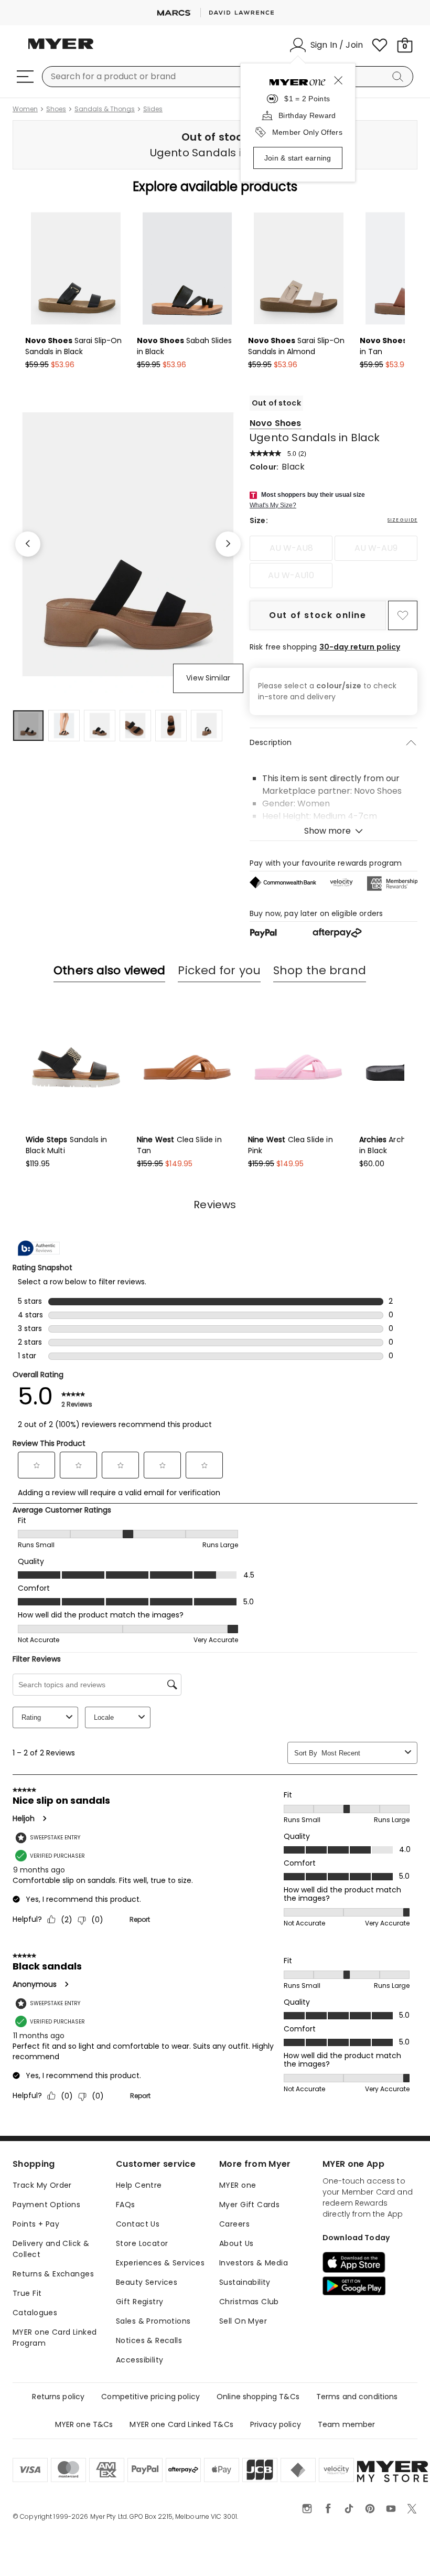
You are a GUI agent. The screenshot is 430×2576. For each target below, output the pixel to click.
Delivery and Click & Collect (51, 2249)
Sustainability (245, 2282)
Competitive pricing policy (150, 2397)
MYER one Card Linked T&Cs (181, 2424)
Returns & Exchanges (53, 2274)
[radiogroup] (334, 562)
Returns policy (58, 2397)
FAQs (126, 2205)
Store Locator (142, 2243)
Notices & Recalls (149, 2340)
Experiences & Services (160, 2263)
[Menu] (25, 77)
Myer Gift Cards (249, 2205)
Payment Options (46, 2205)
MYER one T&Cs (84, 2424)
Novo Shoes (276, 423)
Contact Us (138, 2224)
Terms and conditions (357, 2397)
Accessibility (139, 2360)
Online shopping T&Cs (258, 2397)
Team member (347, 2424)
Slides (153, 109)
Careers (234, 2224)
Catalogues (35, 2313)
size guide (402, 520)
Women (25, 109)
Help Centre (139, 2185)
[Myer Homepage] (61, 50)
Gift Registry (139, 2302)
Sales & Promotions (153, 2321)
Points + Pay (36, 2224)
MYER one (238, 2185)
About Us (236, 2243)
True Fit (27, 2293)
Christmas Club (249, 2302)
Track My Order (42, 2185)
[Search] (400, 77)
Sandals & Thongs (105, 109)
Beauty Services (147, 2282)
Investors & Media (254, 2263)
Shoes (56, 109)
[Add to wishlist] (403, 615)
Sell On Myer (243, 2321)
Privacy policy (276, 2424)
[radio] (291, 548)
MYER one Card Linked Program (55, 2338)
